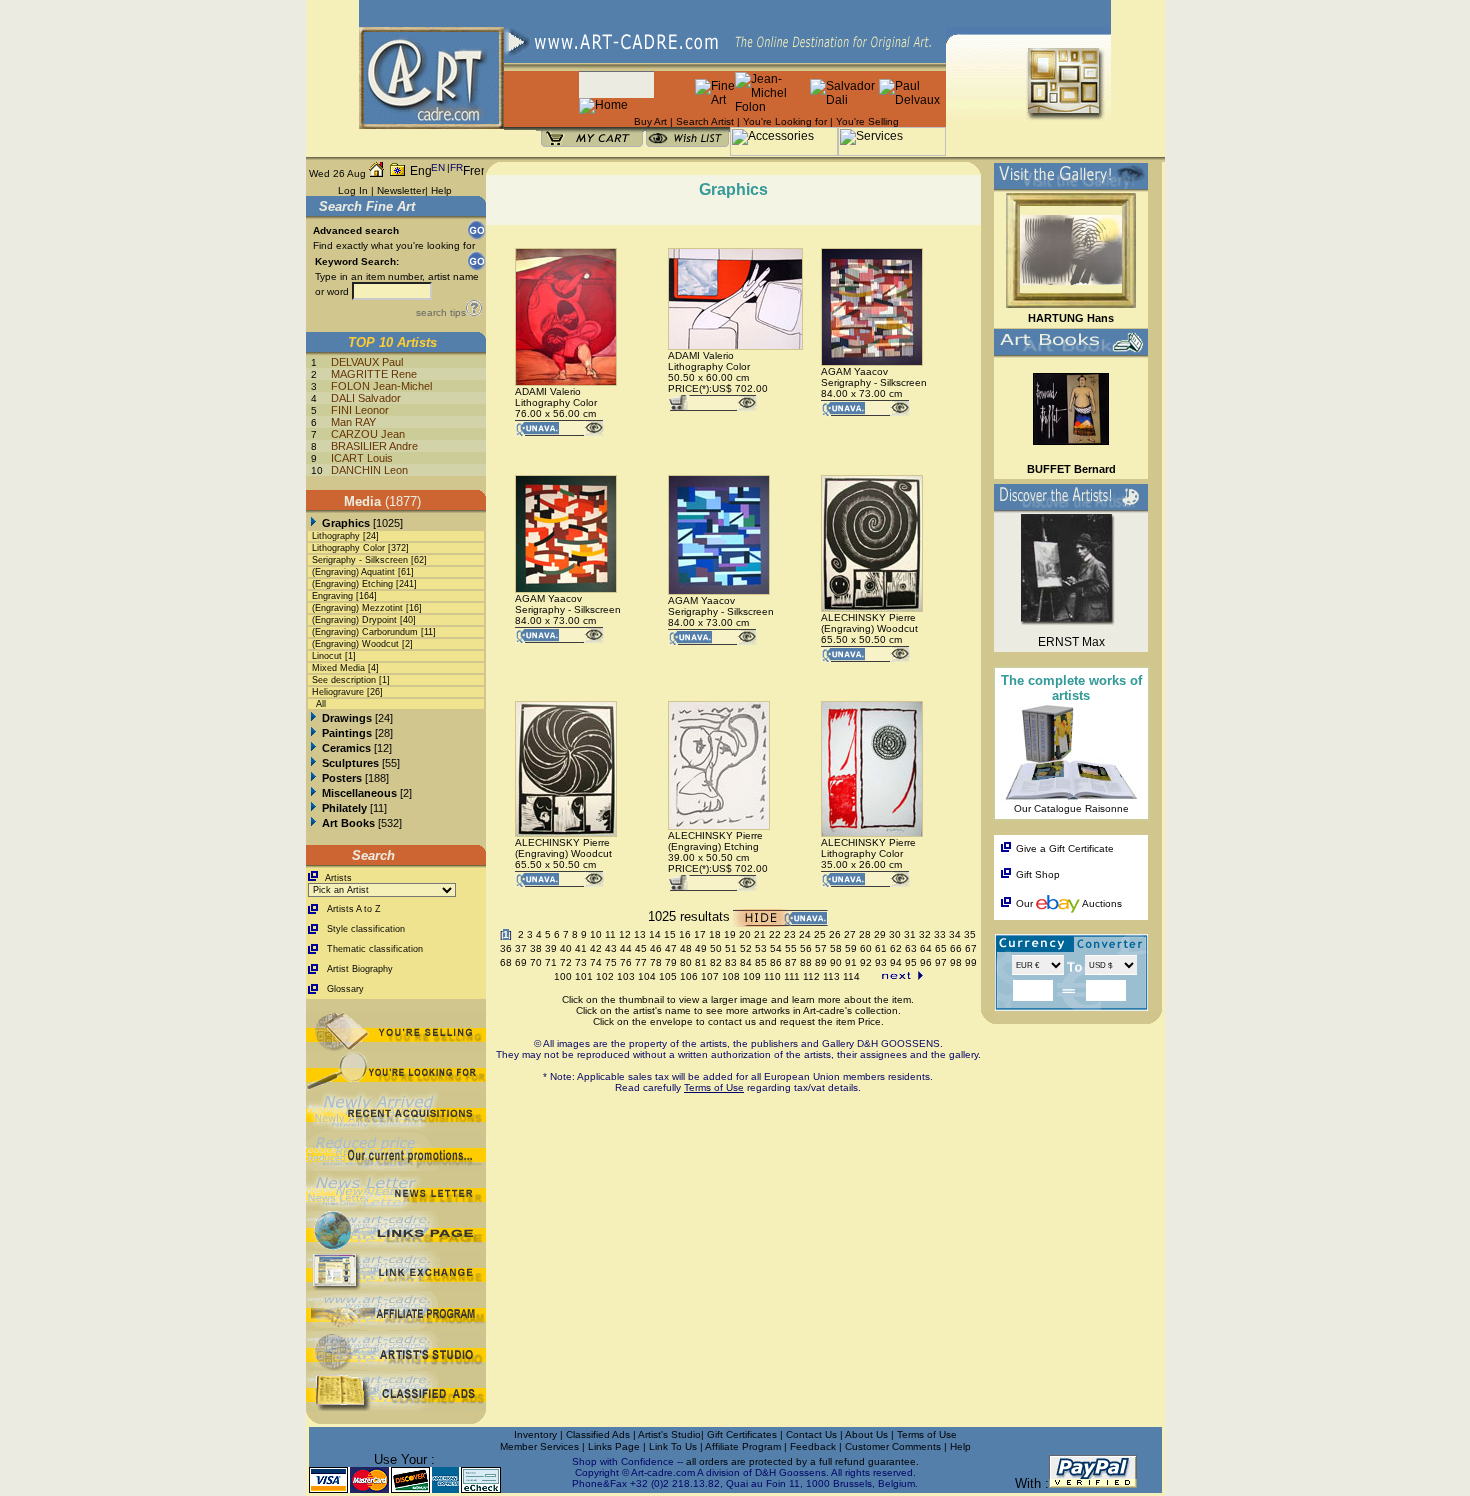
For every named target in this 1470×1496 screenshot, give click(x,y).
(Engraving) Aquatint (353, 572)
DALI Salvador (366, 398)
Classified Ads (598, 1434)
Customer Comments (893, 1446)
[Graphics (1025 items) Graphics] (313, 523)
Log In (353, 190)
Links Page (615, 1446)
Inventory (535, 1434)
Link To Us (674, 1446)
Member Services (539, 1446)
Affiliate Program (743, 1446)
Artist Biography (360, 969)
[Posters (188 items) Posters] (313, 778)
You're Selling (867, 121)
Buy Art (650, 121)
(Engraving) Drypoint (354, 620)
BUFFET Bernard (1071, 469)
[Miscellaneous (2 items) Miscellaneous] (313, 793)
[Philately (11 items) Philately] (313, 808)
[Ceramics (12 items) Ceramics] (313, 748)
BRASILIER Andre (374, 446)
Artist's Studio (669, 1434)
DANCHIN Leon (369, 470)
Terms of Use (927, 1434)
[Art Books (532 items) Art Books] (313, 823)
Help (441, 190)
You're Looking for (785, 121)
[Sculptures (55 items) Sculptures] (313, 763)
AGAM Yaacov (854, 371)
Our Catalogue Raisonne (1071, 808)
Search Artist (705, 121)
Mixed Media (338, 668)
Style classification (366, 929)
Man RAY (353, 422)
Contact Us (811, 1434)
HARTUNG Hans (1071, 318)
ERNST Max (1071, 642)
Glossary (345, 989)
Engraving (332, 596)
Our (1024, 903)
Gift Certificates (742, 1434)
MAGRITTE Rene (374, 374)
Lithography (336, 536)
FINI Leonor (360, 410)
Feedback (813, 1446)
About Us (868, 1434)
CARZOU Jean (368, 434)
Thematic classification (375, 949)
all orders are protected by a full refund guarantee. (802, 1461)
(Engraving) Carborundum (365, 632)
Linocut (327, 656)
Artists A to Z (354, 909)
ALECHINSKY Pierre (868, 617)
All (321, 704)
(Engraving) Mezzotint (357, 608)
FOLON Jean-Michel (381, 386)
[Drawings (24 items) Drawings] (313, 718)
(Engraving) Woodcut (355, 644)
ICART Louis (362, 458)
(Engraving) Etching (352, 584)
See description (344, 680)
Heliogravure (338, 692)
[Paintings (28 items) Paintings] (313, 733)
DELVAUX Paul (367, 362)
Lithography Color (348, 548)
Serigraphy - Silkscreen (360, 560)
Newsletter (401, 190)
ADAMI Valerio (548, 391)
